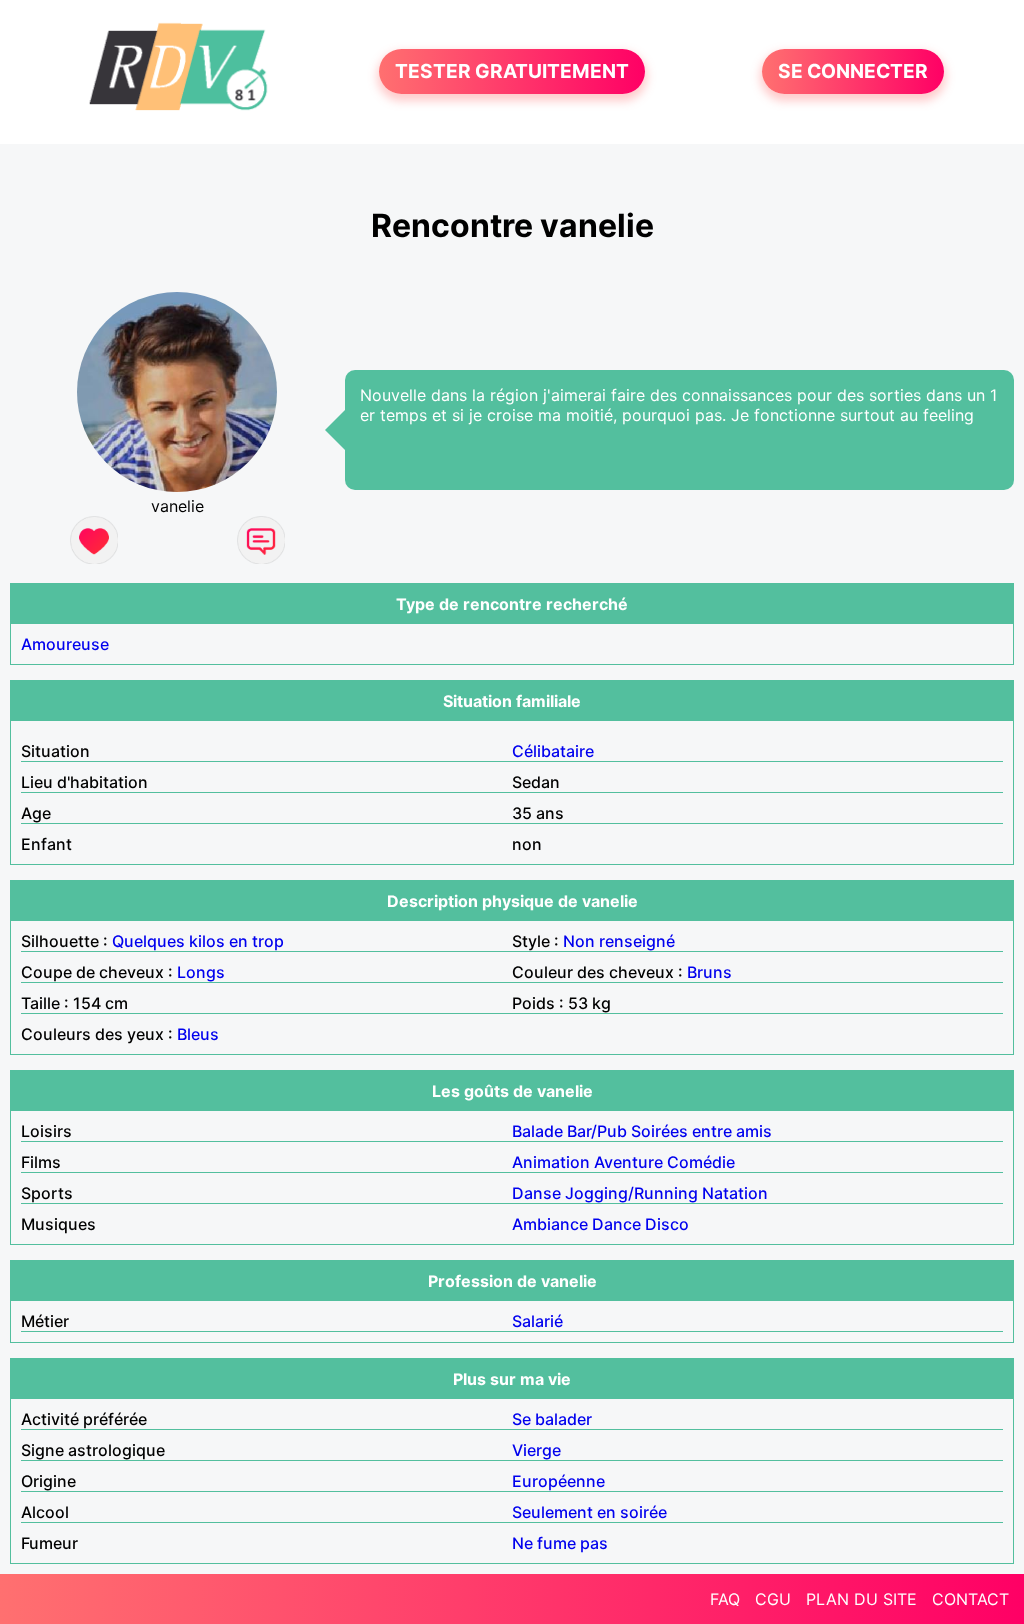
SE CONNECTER (853, 72)
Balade (537, 1131)
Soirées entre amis (701, 1131)
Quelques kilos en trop (198, 941)
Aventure (628, 1162)
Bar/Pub (597, 1131)
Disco (667, 1224)
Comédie (701, 1162)
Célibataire (553, 751)
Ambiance (550, 1224)
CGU (773, 1599)
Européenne (558, 1481)
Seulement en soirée (589, 1512)
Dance (616, 1224)
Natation (735, 1193)
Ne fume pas (560, 1543)
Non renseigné (619, 941)
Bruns (709, 972)
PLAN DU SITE (861, 1599)
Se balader (552, 1419)
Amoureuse (65, 644)
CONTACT (970, 1599)
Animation (551, 1162)
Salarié (537, 1321)
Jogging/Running (631, 1193)
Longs (201, 972)
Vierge (536, 1450)
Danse (536, 1193)
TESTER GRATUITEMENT (512, 72)
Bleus (198, 1034)
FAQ (725, 1599)
